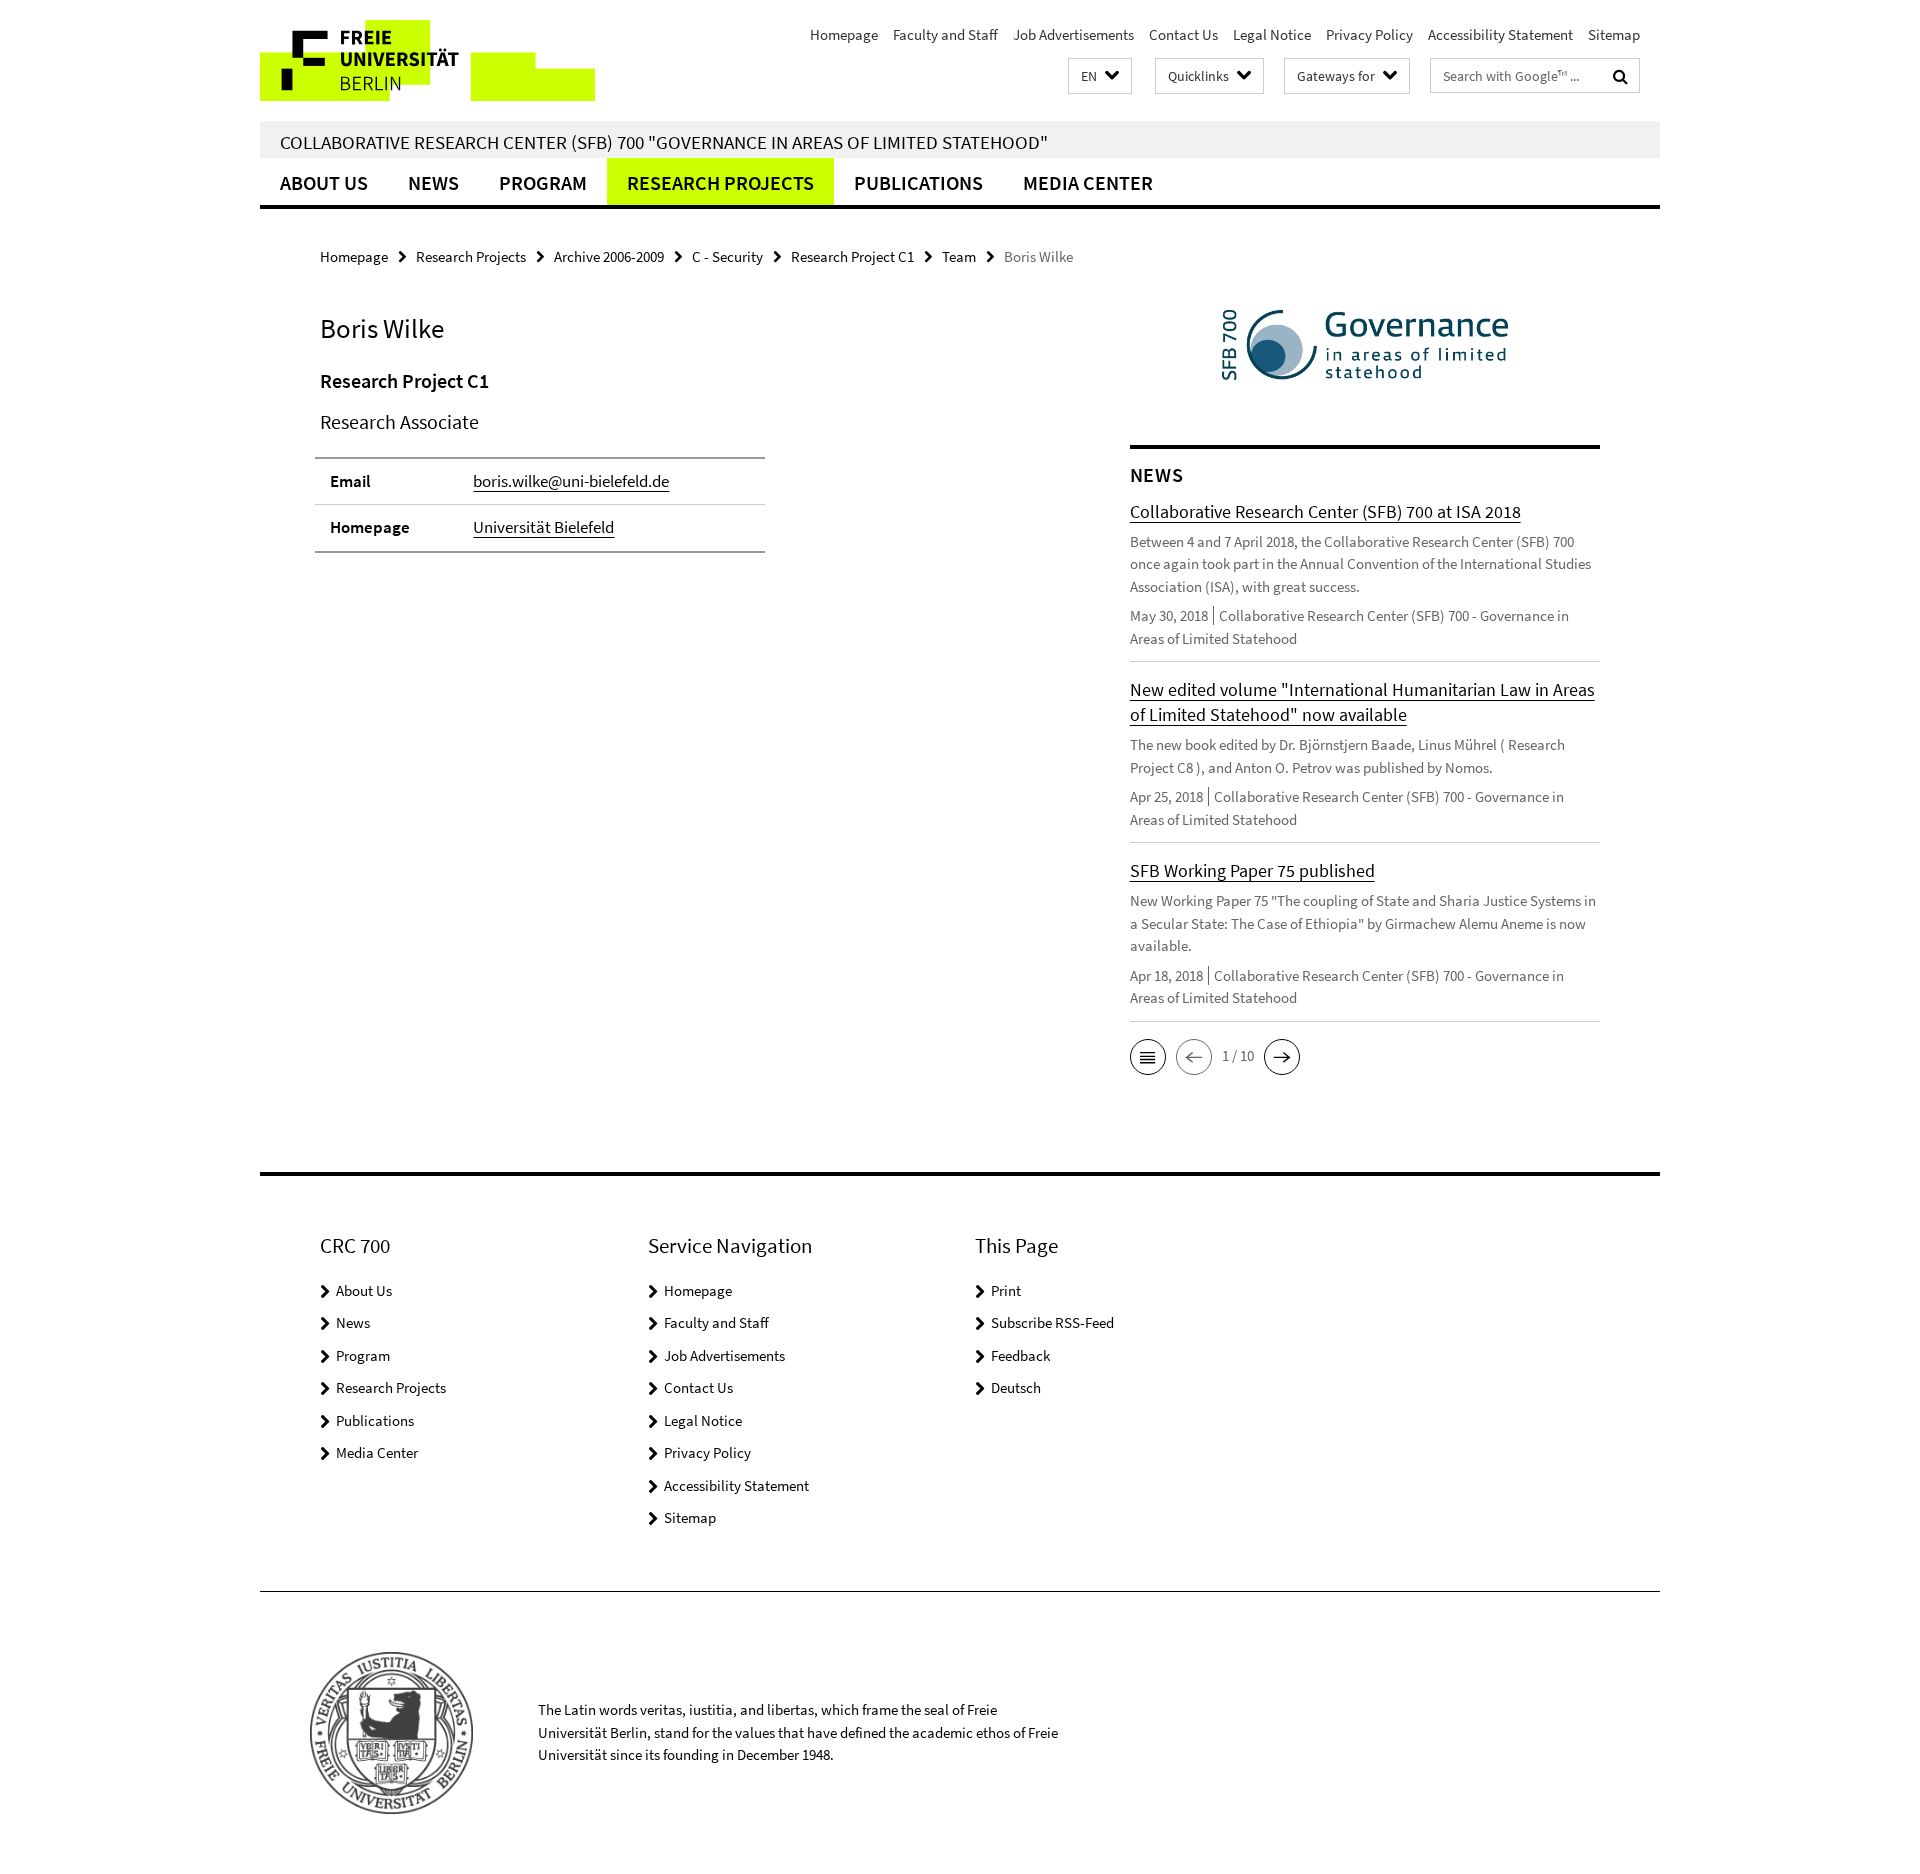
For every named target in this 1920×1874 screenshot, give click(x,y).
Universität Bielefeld (543, 527)
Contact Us (1183, 34)
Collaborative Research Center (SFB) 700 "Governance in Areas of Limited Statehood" (664, 142)
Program (543, 182)
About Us (324, 182)
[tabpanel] (687, 469)
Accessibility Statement (1500, 34)
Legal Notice (1272, 34)
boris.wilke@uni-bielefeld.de (571, 481)
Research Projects (720, 182)
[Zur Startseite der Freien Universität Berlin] (427, 60)
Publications (918, 182)
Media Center (1088, 182)
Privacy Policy (1369, 34)
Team (959, 256)
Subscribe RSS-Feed (1052, 1322)
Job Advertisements (1073, 34)
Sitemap (1614, 34)
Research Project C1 (852, 256)
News (433, 182)
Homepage (844, 34)
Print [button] (1006, 1290)
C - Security (727, 256)
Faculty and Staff (945, 34)
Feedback (1020, 1355)
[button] (1100, 76)
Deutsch (1016, 1387)
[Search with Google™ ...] (1620, 76)
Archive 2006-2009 (609, 256)
